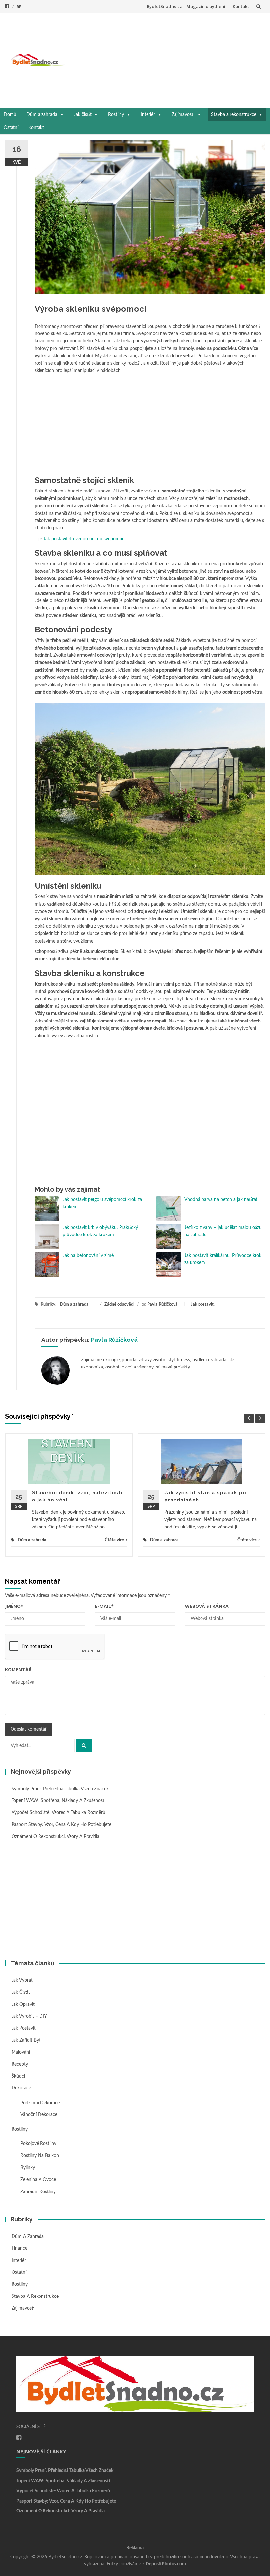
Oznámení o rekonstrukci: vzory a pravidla (55, 1837)
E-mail (104, 1606)
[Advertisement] (167, 59)
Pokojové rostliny (38, 2144)
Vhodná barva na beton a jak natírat (224, 1200)
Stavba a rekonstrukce (234, 115)
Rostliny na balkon (40, 2156)
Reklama (135, 2548)
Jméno (14, 1606)
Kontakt (241, 6)
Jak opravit (23, 2005)
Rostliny (116, 115)
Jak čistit (83, 115)
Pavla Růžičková (162, 1304)
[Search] (84, 1746)
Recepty (20, 2064)
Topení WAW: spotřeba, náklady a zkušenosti (59, 1801)
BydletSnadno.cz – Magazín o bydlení (186, 6)
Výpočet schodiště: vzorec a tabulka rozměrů (58, 1813)
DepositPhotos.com (166, 2564)
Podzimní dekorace (40, 2103)
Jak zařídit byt (26, 2040)
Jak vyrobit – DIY (29, 2016)
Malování (21, 2052)
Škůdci (18, 2076)
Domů (10, 115)
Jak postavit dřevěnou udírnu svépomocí (84, 539)
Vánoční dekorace (39, 2115)
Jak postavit (202, 1304)
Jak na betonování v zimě (88, 1256)
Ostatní (11, 128)
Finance (19, 2248)
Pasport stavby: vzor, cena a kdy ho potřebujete (61, 1825)
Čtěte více (114, 1540)
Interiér (148, 115)
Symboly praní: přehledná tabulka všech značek (60, 1789)
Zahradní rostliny (38, 2192)
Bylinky (28, 2168)
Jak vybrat (22, 1980)
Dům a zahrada (42, 115)
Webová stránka (207, 1606)
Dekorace (21, 2088)
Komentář (18, 1670)
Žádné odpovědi (119, 1304)
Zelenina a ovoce (38, 2180)
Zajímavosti (183, 115)
